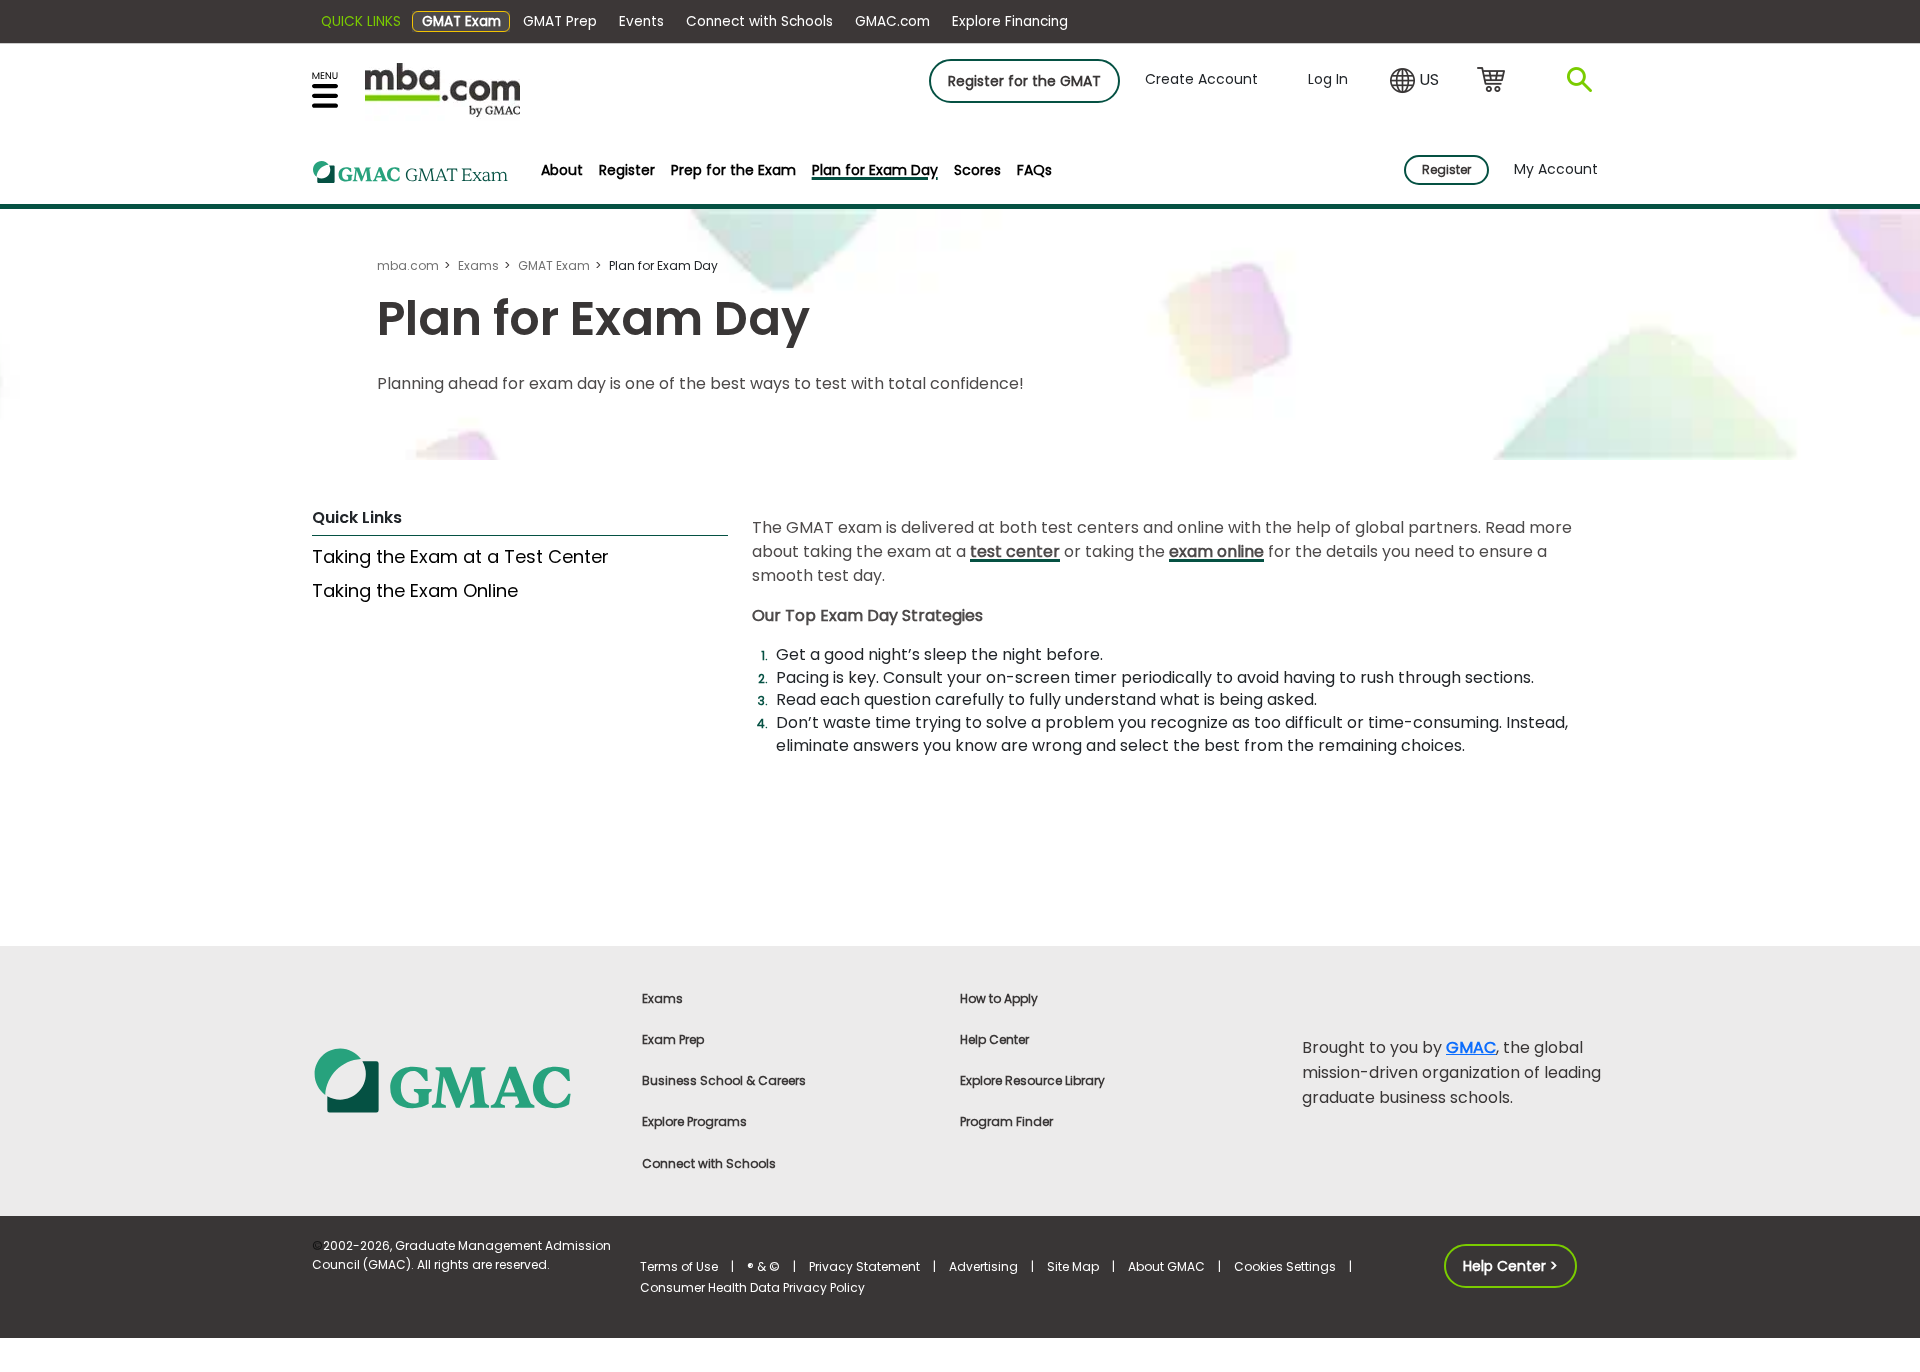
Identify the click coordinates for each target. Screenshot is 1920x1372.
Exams (478, 265)
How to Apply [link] (999, 998)
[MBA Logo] (442, 88)
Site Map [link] (1073, 1266)
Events (641, 21)
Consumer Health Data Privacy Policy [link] (752, 1287)
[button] (1414, 81)
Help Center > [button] (1510, 1266)
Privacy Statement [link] (864, 1266)
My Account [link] (1556, 169)
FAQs (1034, 170)
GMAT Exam (461, 21)
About (562, 170)
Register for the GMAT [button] (1024, 81)
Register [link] (1446, 169)
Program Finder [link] (1006, 1121)
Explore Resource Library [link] (1032, 1080)
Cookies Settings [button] (1285, 1266)
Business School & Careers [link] (724, 1080)
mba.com (408, 265)
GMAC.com (892, 21)
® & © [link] (763, 1266)
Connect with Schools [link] (709, 1163)
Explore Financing (1010, 21)
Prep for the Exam (733, 170)
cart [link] (1494, 81)
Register (627, 170)
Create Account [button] (1201, 79)
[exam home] (411, 175)
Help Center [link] (994, 1039)
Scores (977, 170)
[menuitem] (562, 170)
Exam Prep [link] (673, 1039)
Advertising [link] (983, 1266)
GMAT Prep (560, 21)
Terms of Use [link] (679, 1266)
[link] (465, 1079)
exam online (1216, 551)
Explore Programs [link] (694, 1121)
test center (1015, 551)
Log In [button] (1328, 79)
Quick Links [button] (361, 21)
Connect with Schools (759, 21)
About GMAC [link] (1166, 1266)
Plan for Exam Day (875, 170)
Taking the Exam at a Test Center (460, 556)
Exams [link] (662, 998)
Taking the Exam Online (415, 590)
